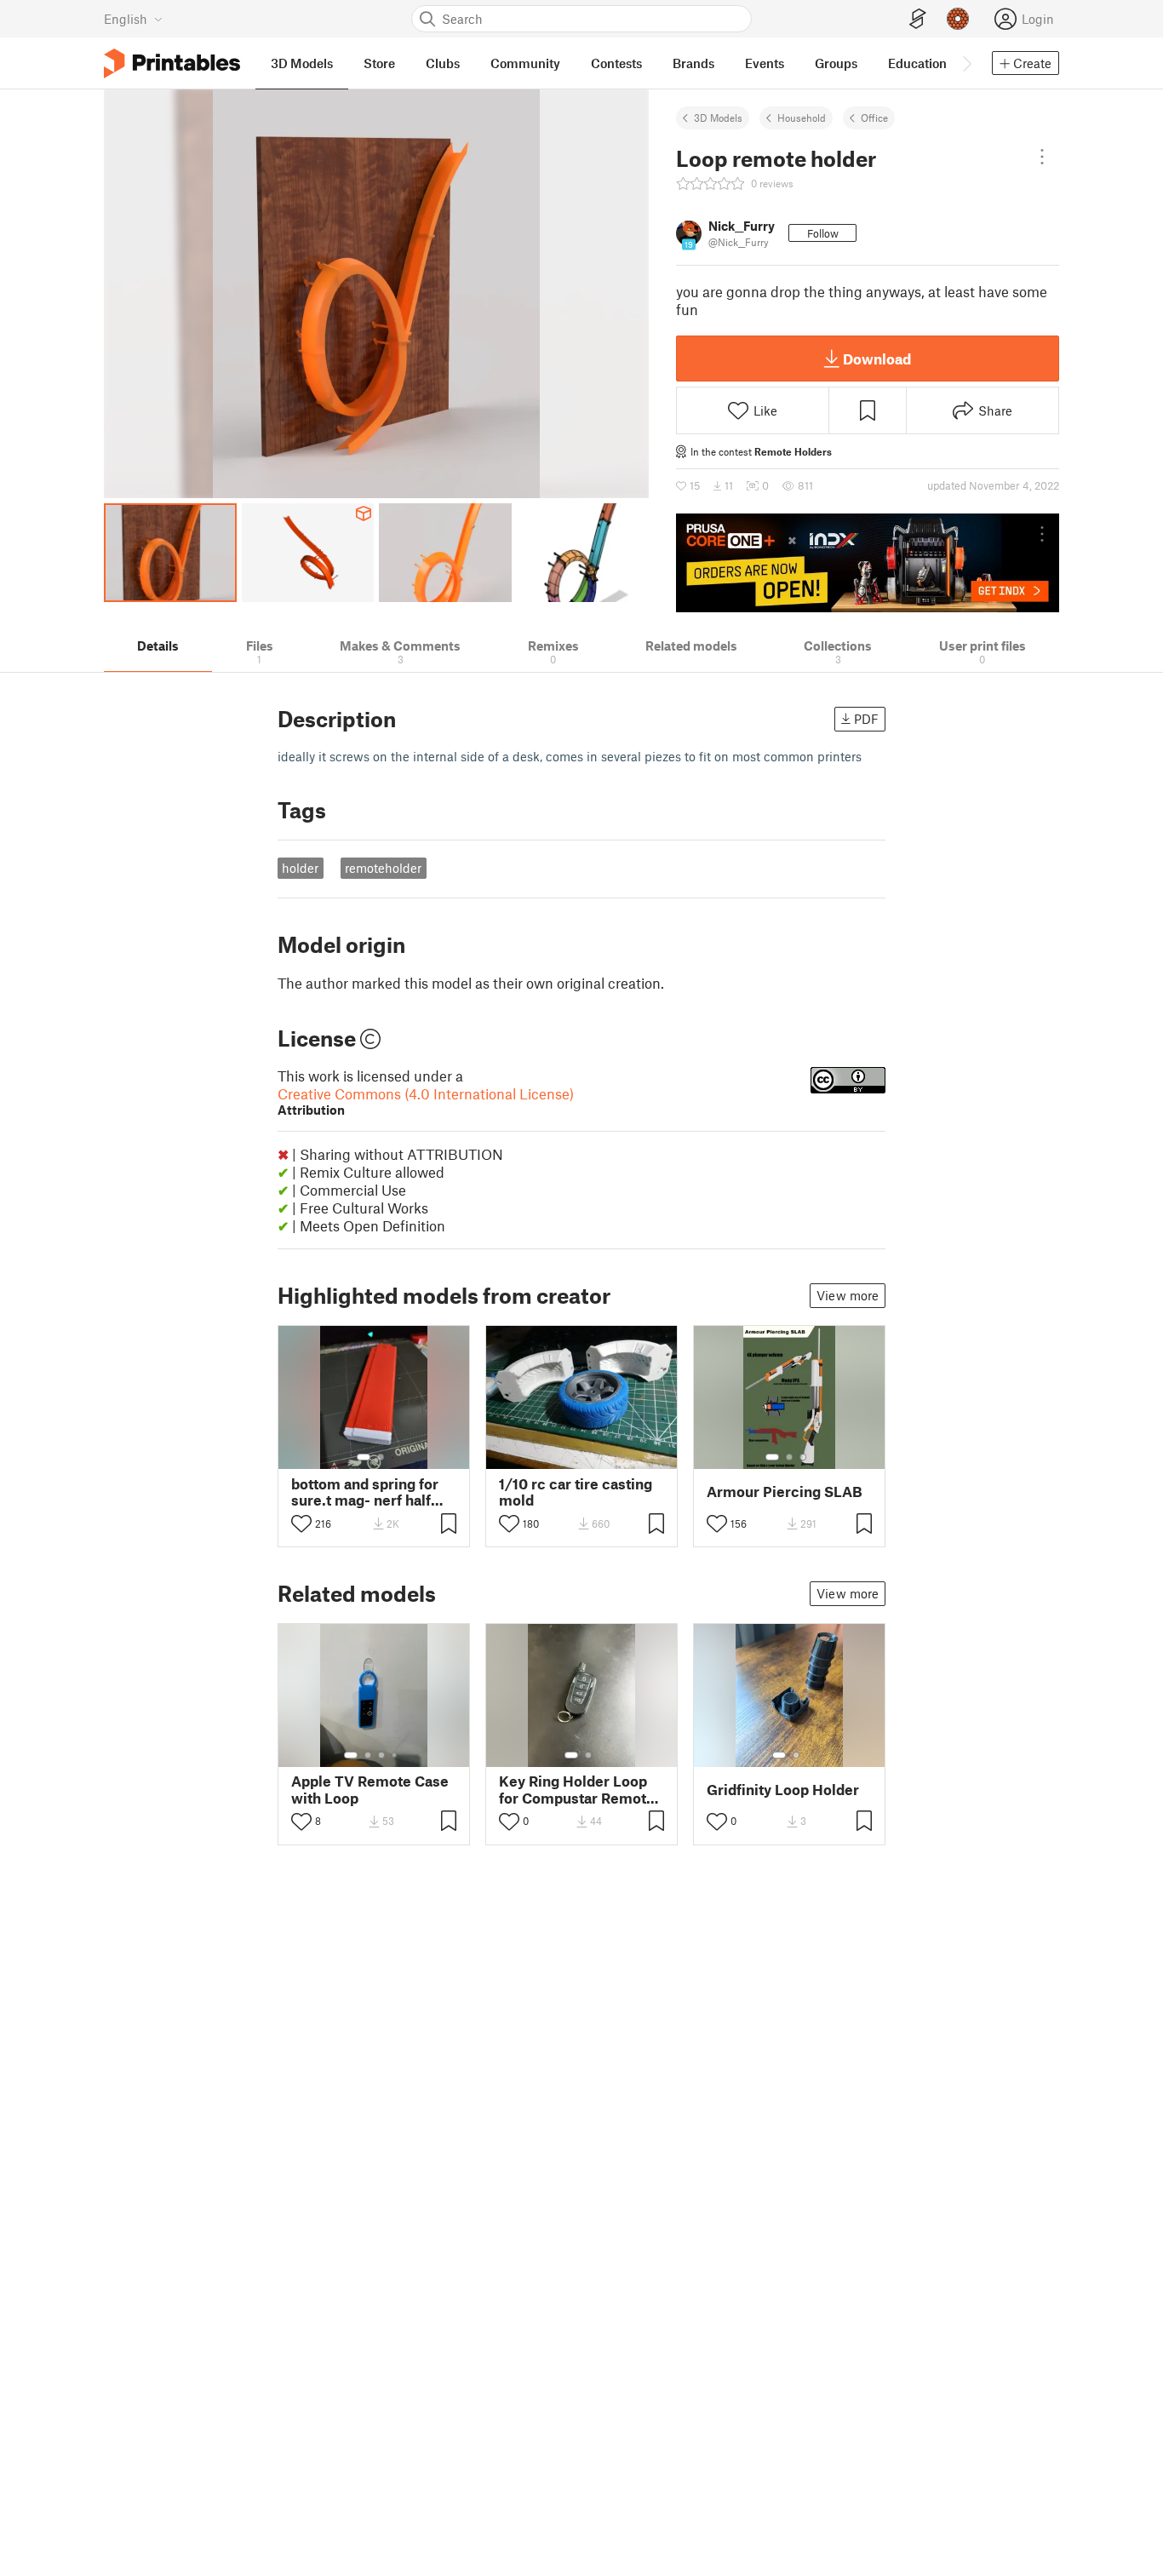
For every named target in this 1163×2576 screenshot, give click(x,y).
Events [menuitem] (765, 63)
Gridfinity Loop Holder (783, 1790)
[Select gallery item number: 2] (381, 1457)
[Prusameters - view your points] (958, 19)
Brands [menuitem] (693, 63)
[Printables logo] (172, 63)
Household (802, 118)
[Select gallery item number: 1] (364, 1457)
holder (300, 868)
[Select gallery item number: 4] (395, 1755)
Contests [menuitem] (616, 63)
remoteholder (383, 868)
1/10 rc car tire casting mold (576, 1492)
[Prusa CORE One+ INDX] (868, 563)
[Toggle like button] (301, 1523)
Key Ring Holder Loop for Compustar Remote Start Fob (577, 1789)
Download (877, 359)
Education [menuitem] (917, 63)
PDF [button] (866, 719)
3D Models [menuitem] (302, 63)
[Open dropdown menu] (1042, 157)
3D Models (718, 118)
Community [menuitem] (525, 63)
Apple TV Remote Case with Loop (370, 1789)
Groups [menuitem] (836, 63)
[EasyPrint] (918, 19)
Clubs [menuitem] (443, 63)
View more (848, 1295)
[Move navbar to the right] (966, 63)
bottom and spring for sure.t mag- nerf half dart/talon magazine (365, 1492)
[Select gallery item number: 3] (803, 1457)
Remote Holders (793, 451)
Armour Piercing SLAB (785, 1492)
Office (874, 118)
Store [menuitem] (379, 63)
